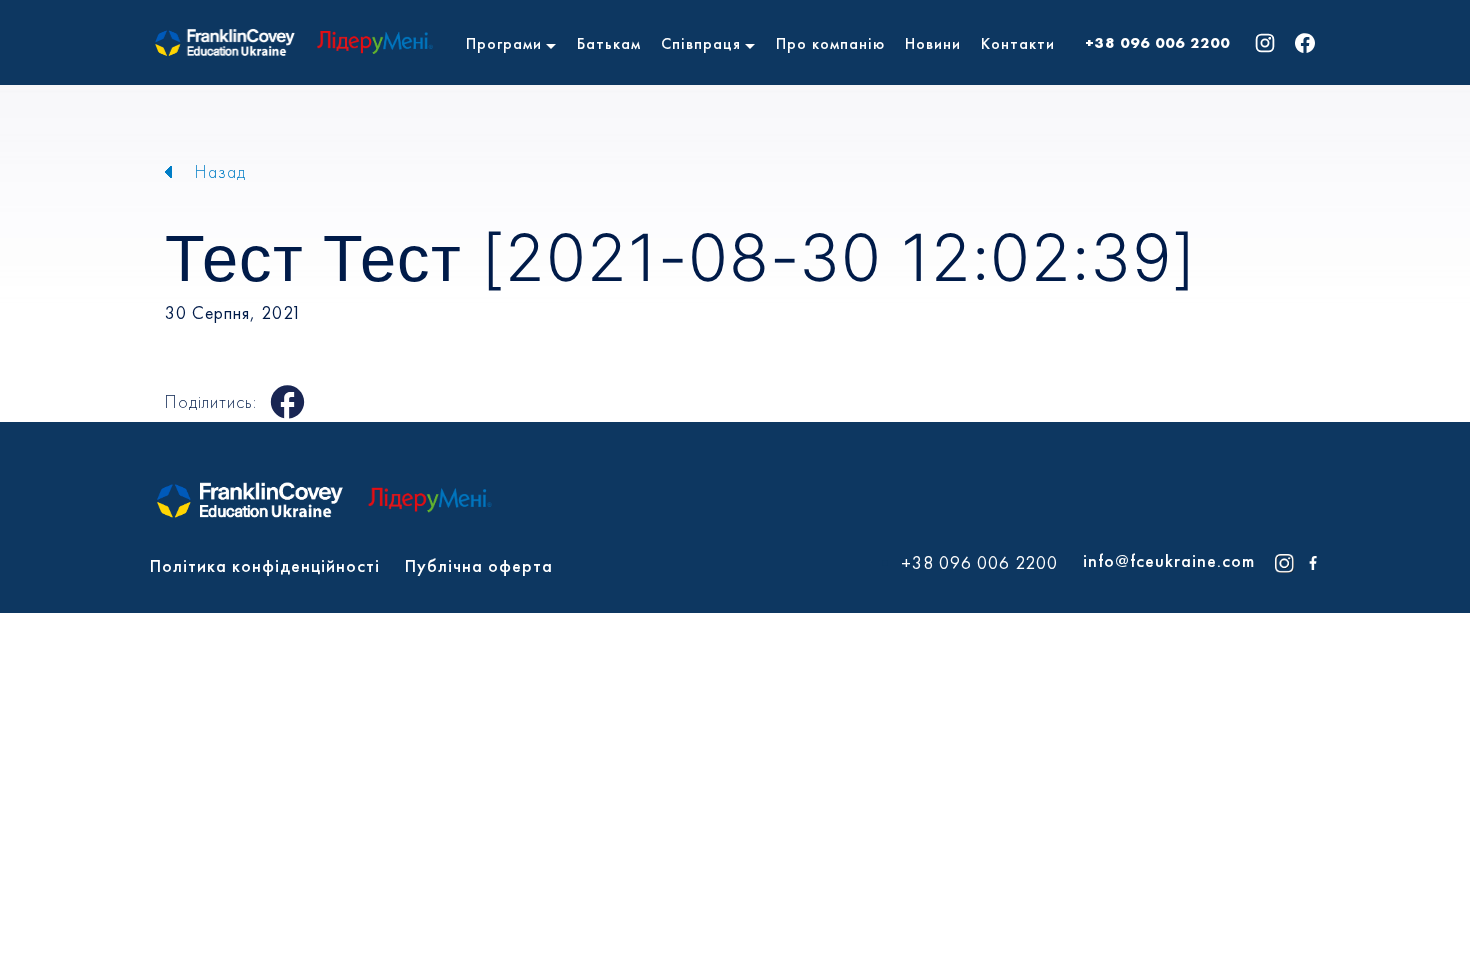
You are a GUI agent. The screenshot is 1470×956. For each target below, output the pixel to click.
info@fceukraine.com (1169, 560)
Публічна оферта (479, 565)
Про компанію (830, 43)
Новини (933, 43)
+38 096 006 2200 (1157, 43)
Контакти (1018, 43)
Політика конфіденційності (265, 565)
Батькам (609, 43)
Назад (220, 171)
